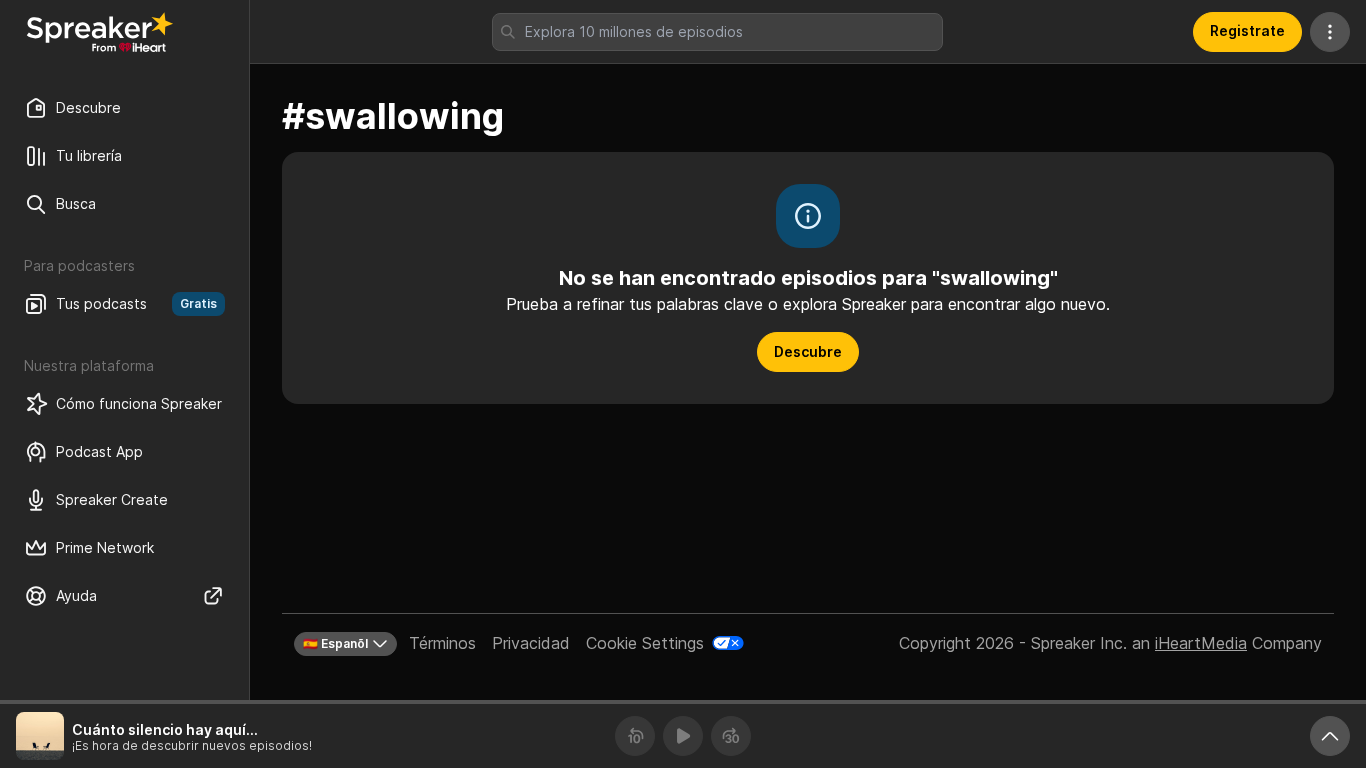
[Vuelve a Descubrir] (100, 32)
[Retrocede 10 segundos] (635, 736)
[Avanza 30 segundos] (731, 736)
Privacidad (531, 643)
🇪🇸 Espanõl (335, 643)
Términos (442, 643)
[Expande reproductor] (1330, 736)
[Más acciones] (1330, 32)
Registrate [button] (1247, 30)
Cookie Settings (645, 643)
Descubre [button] (808, 351)
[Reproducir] (683, 736)
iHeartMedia (1201, 643)
